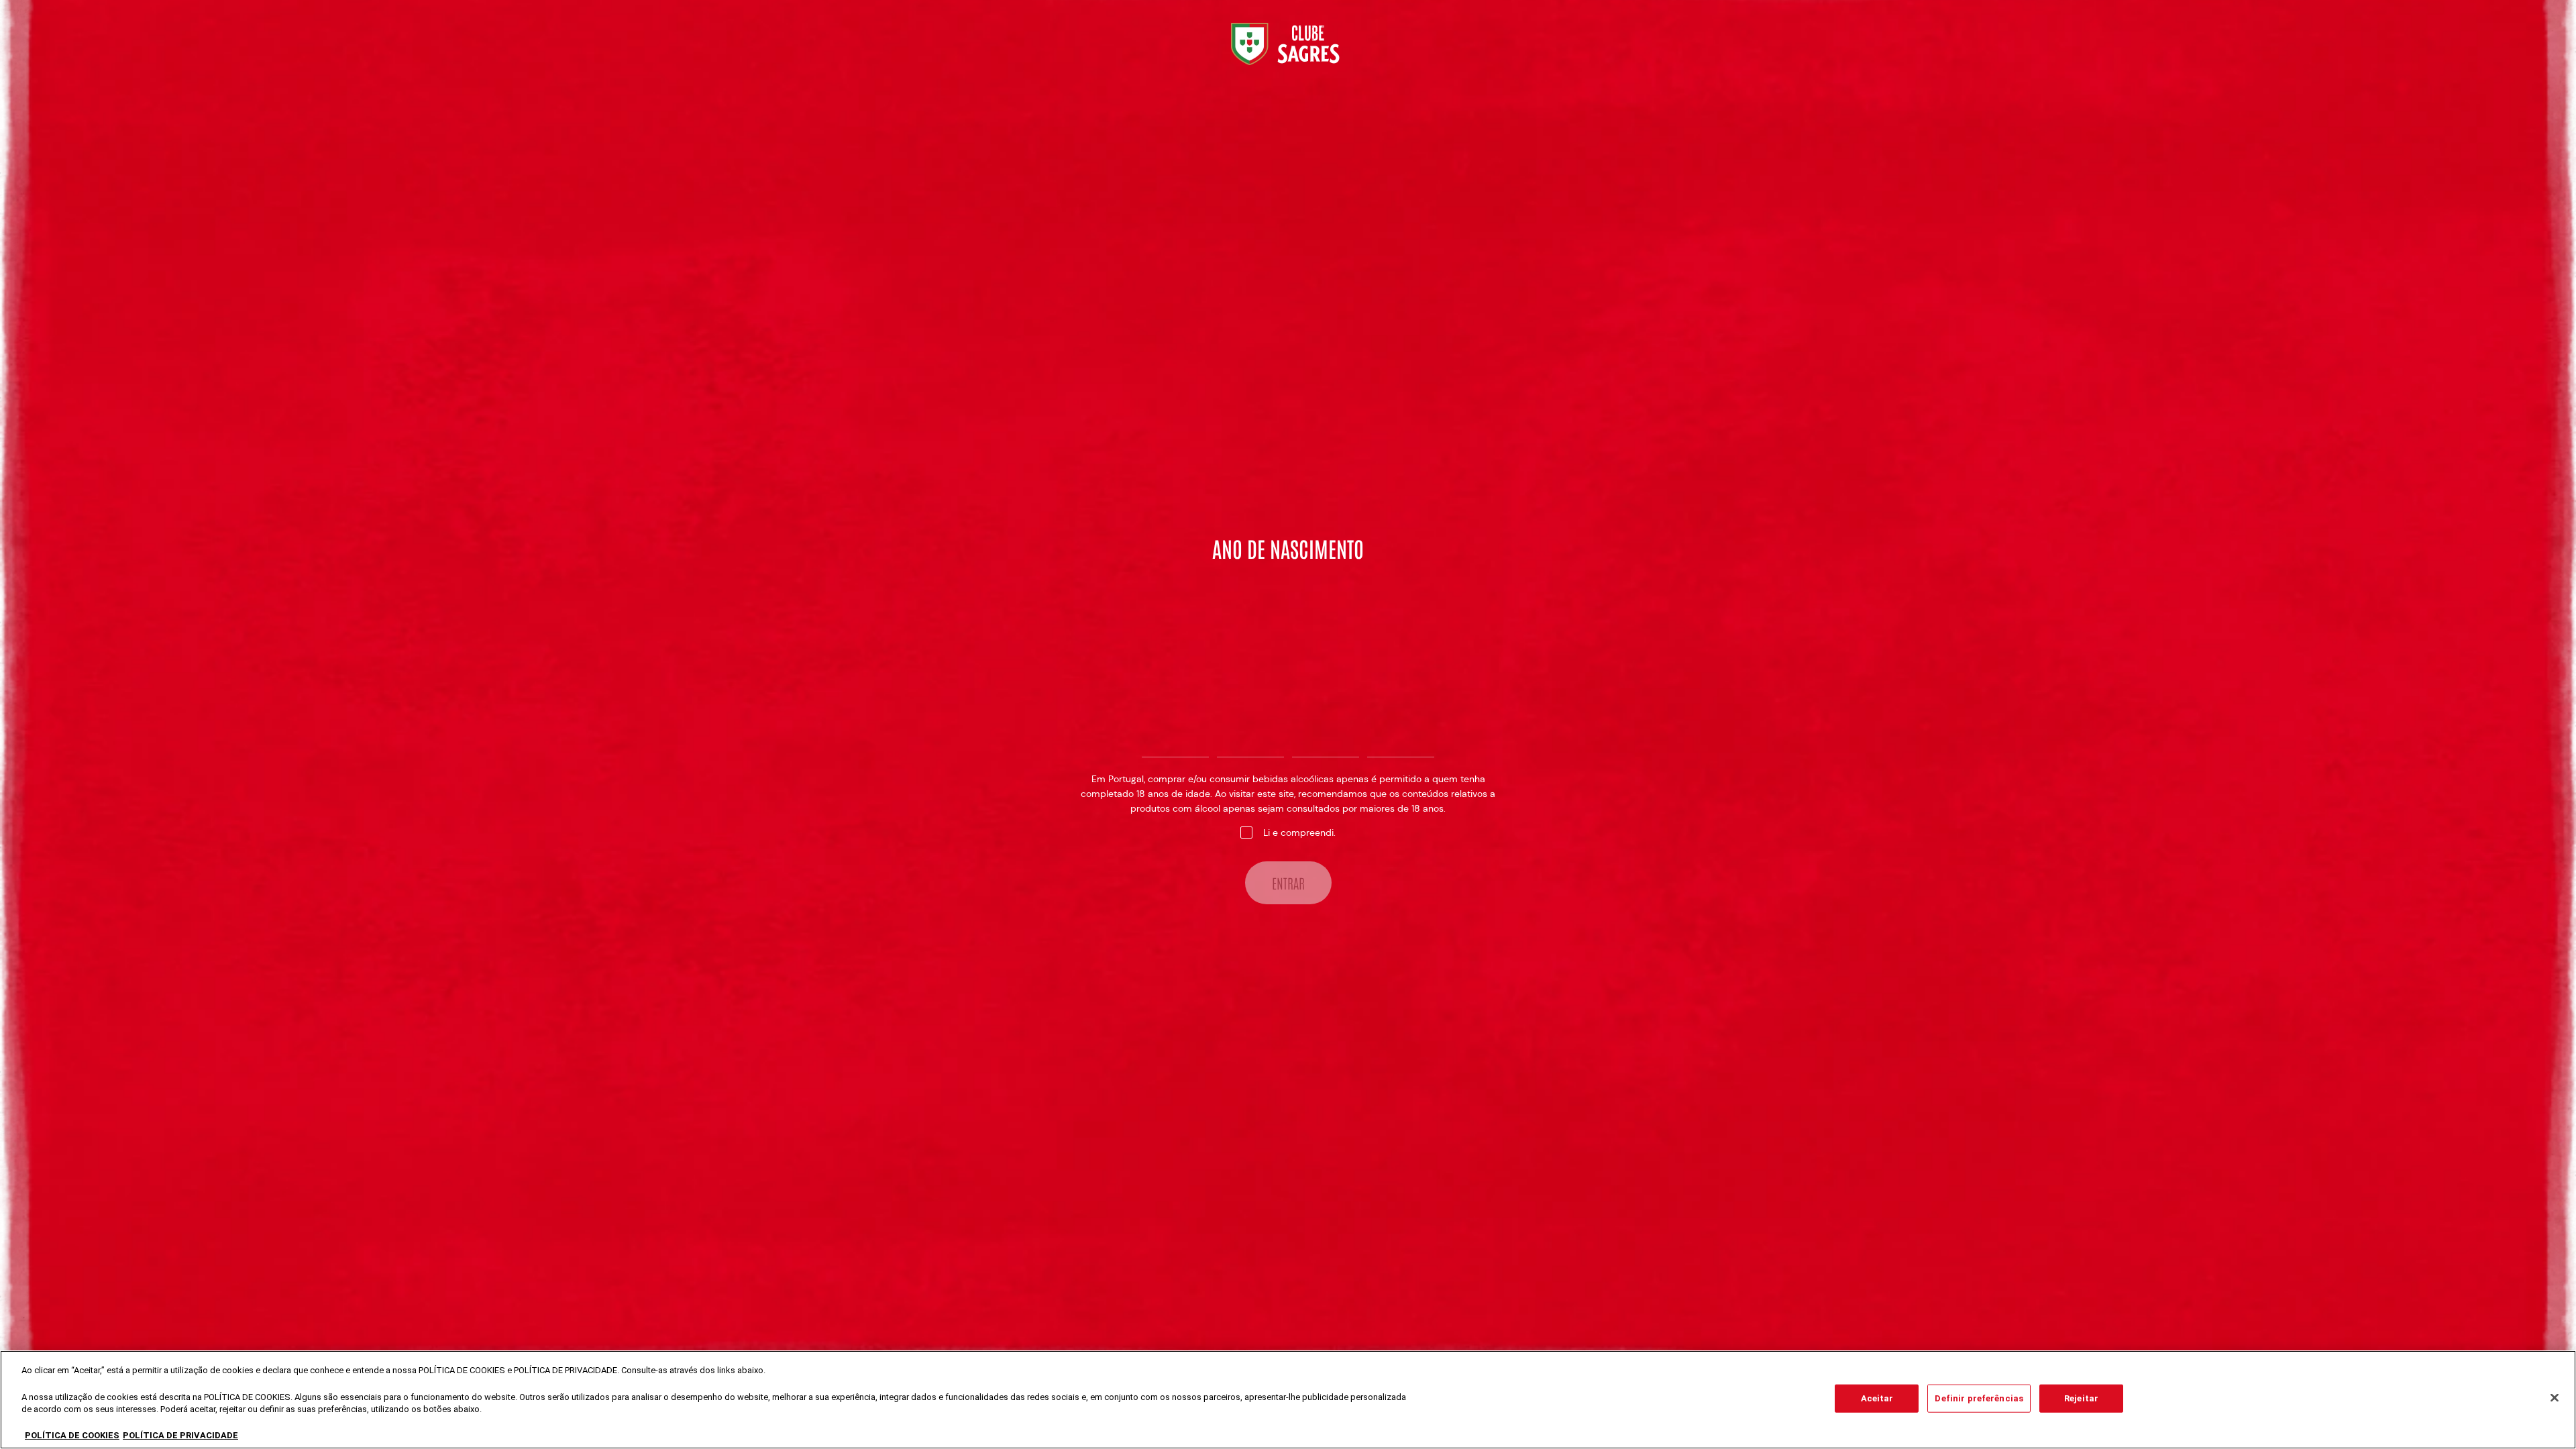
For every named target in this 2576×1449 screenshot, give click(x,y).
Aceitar (1877, 1398)
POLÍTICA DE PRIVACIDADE (180, 1435)
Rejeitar (2081, 1398)
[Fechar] (2555, 1398)
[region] (1288, 1400)
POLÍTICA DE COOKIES (72, 1435)
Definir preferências (1979, 1398)
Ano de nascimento (1288, 548)
